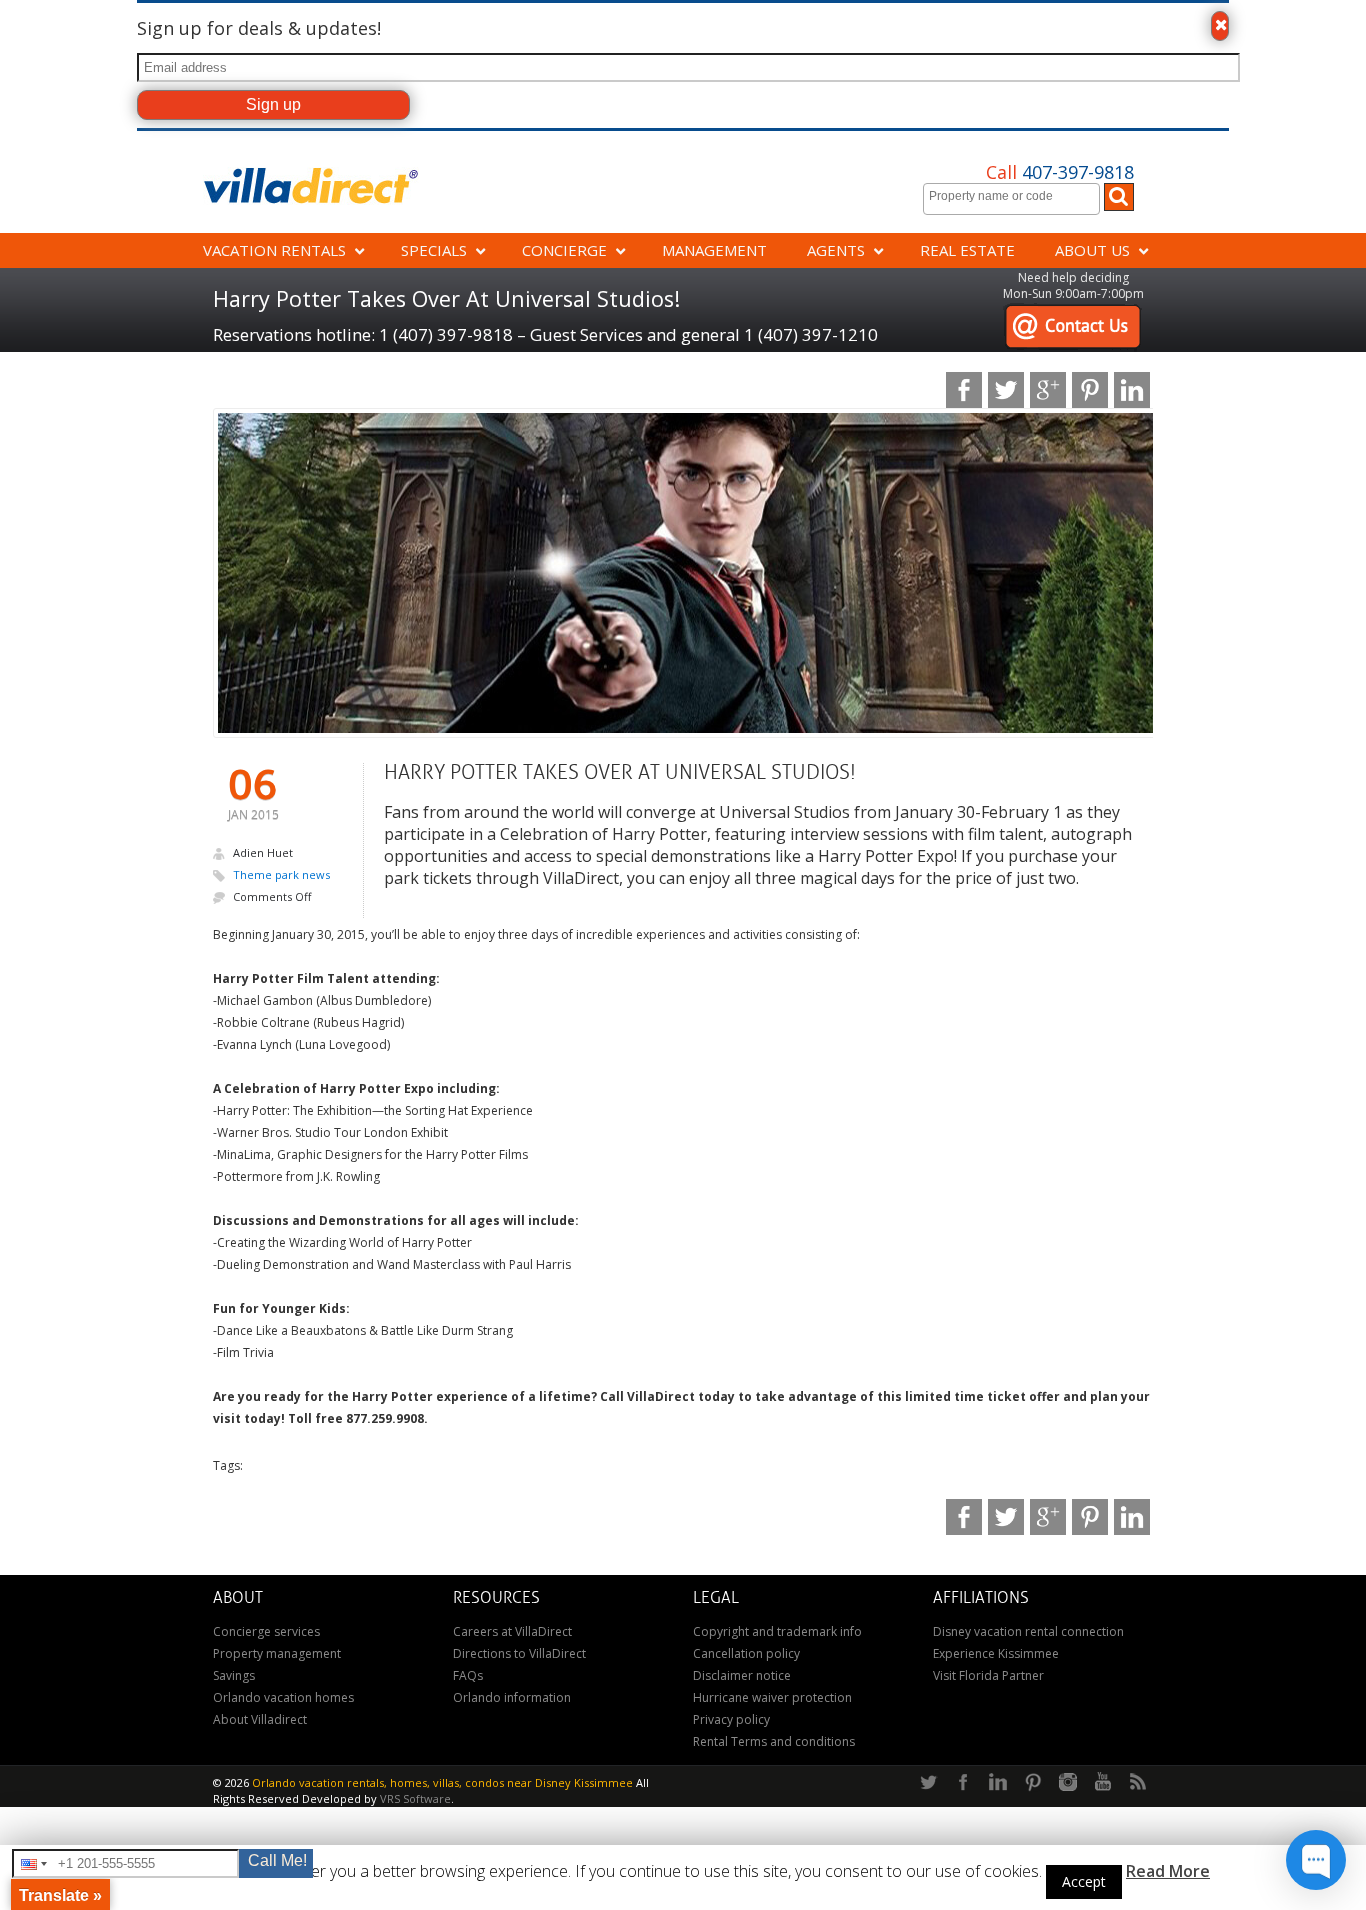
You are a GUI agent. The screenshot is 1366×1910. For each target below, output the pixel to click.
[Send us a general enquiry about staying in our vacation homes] (1072, 313)
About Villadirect (260, 1719)
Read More (1168, 1871)
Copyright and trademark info (777, 1631)
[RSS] (1138, 1783)
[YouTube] (1103, 1783)
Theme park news (281, 874)
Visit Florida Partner (988, 1675)
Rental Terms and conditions (774, 1741)
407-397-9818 (1060, 172)
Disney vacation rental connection (1028, 1631)
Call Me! (277, 1860)
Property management (277, 1653)
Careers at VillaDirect (512, 1631)
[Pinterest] (1033, 1783)
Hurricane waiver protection (772, 1697)
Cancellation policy (746, 1653)
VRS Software (415, 1798)
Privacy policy (731, 1719)
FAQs (468, 1675)
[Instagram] (1068, 1783)
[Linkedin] (998, 1783)
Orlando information (512, 1697)
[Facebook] (963, 1783)
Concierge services (266, 1631)
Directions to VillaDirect (519, 1653)
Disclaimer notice (742, 1675)
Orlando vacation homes (283, 1697)
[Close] (1220, 26)
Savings (234, 1675)
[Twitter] (928, 1783)
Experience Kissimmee (996, 1653)
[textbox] (1016, 196)
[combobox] (1011, 199)
